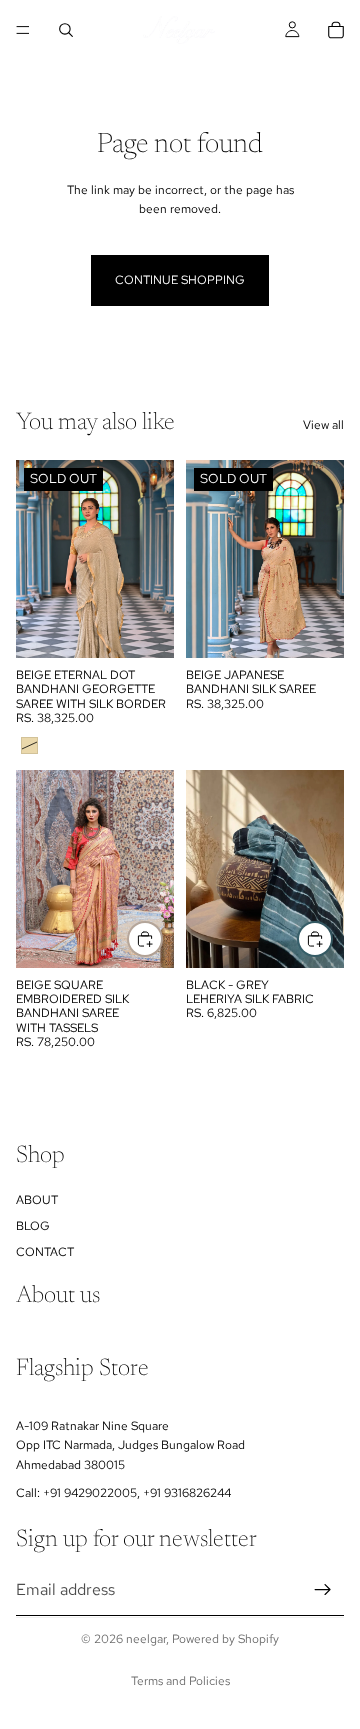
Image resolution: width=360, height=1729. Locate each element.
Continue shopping (180, 280)
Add (162, 938)
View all (323, 425)
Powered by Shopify (225, 1639)
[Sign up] (323, 1590)
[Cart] (336, 30)
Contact (45, 1253)
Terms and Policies (180, 1681)
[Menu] (23, 30)
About (37, 1200)
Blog (33, 1226)
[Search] (66, 30)
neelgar (146, 1639)
